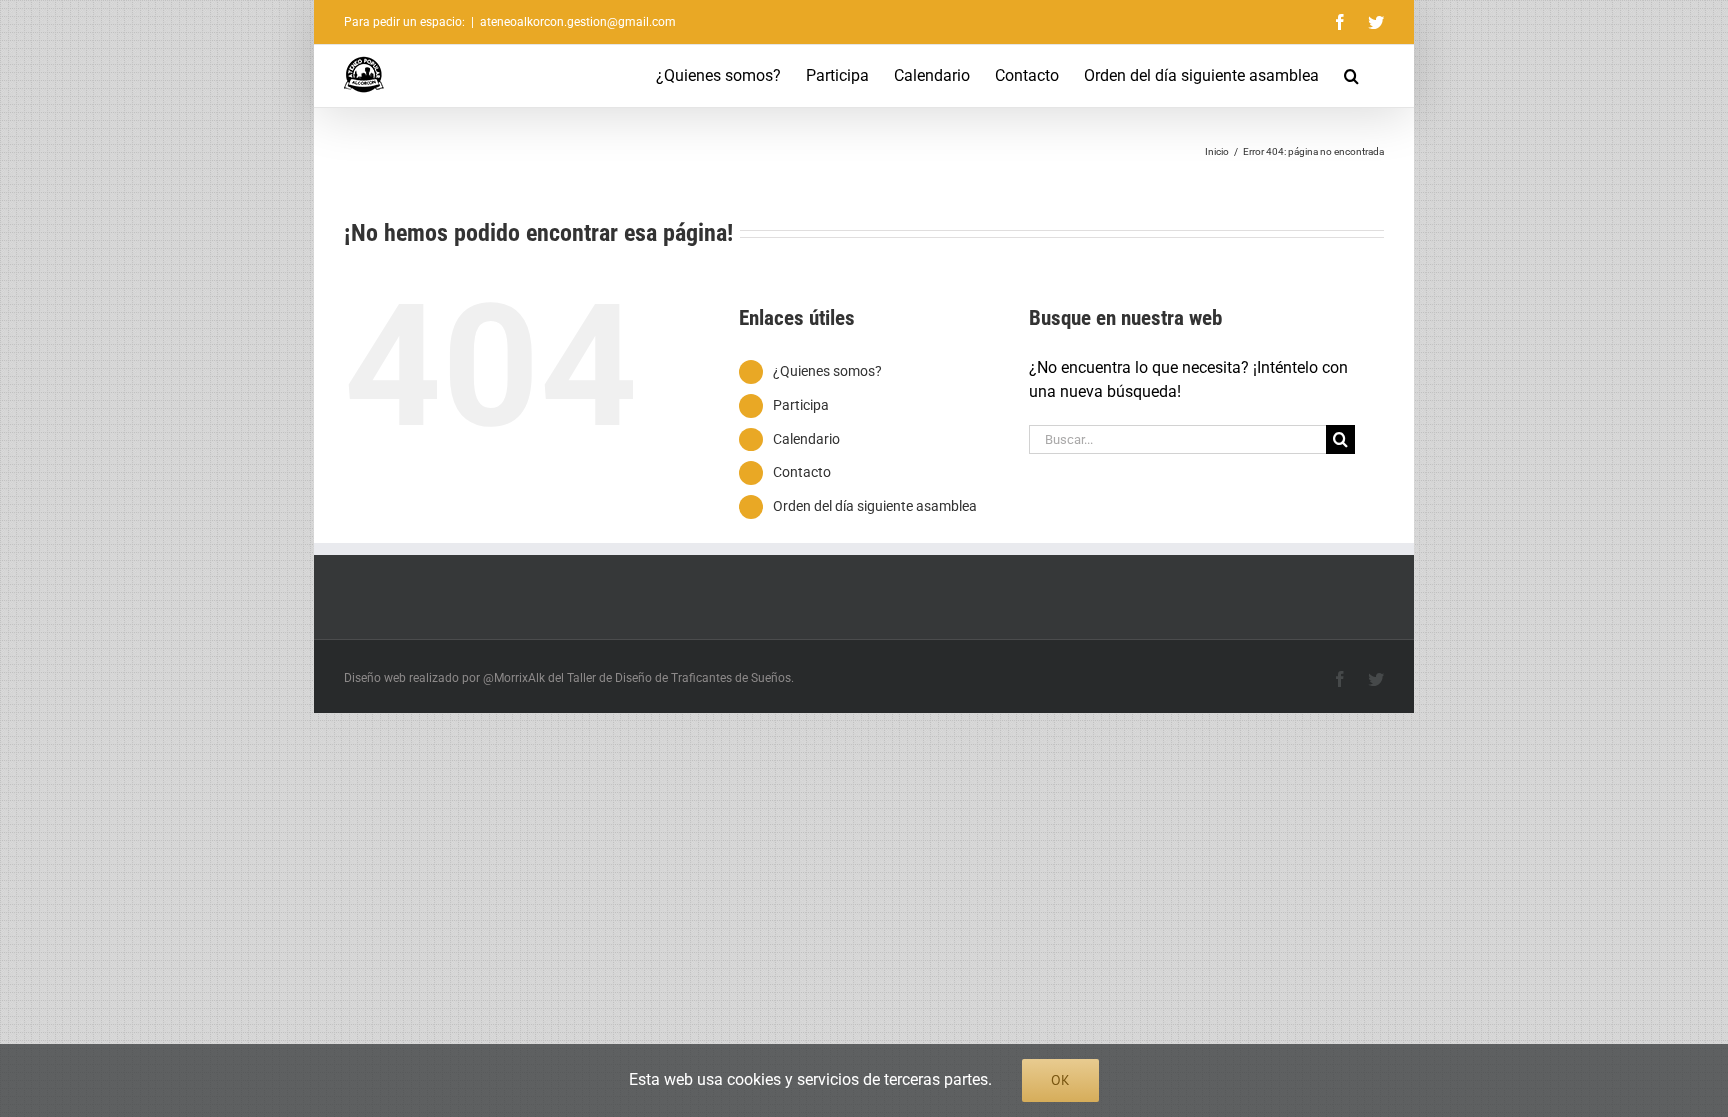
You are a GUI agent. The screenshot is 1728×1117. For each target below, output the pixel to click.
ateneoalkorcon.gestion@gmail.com (578, 22)
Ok (1060, 1080)
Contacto (802, 472)
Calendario (806, 439)
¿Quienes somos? (827, 371)
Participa (801, 405)
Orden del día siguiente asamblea (875, 506)
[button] (1351, 76)
